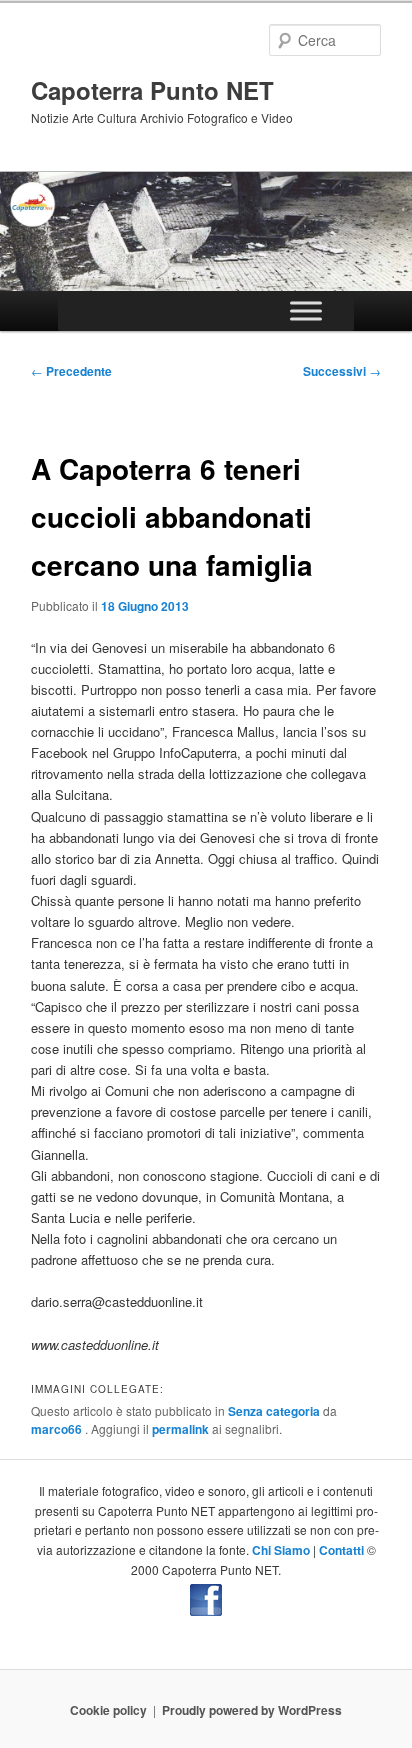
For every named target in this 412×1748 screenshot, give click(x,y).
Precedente (71, 371)
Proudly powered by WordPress (252, 1710)
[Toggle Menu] (306, 310)
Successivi (342, 371)
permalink (180, 1429)
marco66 (58, 1429)
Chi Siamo (281, 1550)
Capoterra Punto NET (152, 90)
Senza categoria (274, 1411)
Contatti (341, 1550)
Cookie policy (108, 1710)
